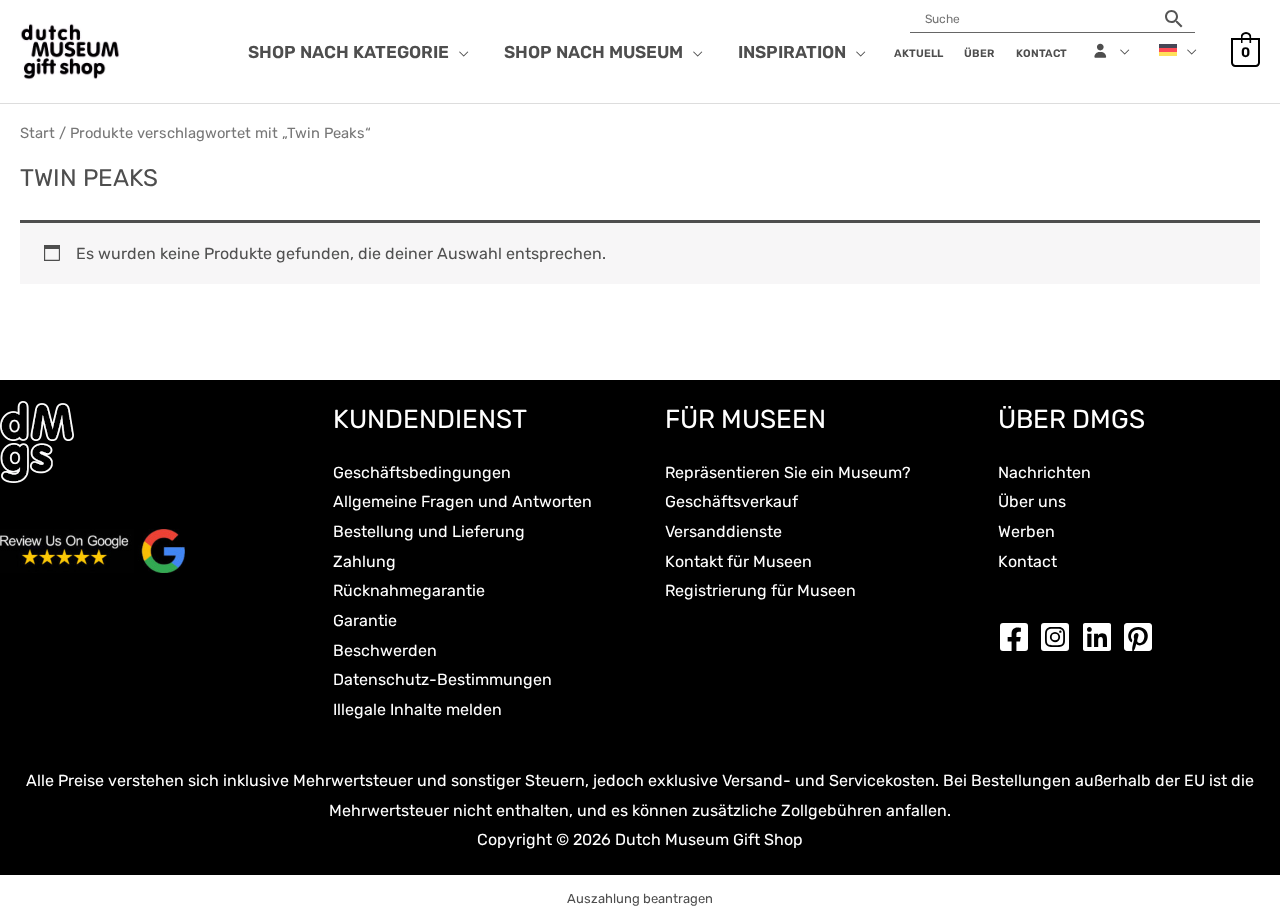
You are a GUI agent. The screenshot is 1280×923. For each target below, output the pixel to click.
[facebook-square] (1019, 637)
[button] (459, 52)
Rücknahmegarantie (409, 590)
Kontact (1027, 561)
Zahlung (364, 561)
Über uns (1032, 501)
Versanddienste (723, 531)
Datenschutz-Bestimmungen (442, 679)
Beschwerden (385, 650)
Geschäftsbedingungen (422, 472)
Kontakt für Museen (738, 561)
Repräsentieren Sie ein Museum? (788, 472)
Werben (1026, 531)
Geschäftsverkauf (731, 501)
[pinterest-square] (1143, 637)
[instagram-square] (1060, 637)
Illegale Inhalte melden (417, 709)
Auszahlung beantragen (640, 898)
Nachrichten (1044, 472)
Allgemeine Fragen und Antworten (462, 501)
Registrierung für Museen (760, 590)
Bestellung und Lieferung (429, 531)
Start (37, 133)
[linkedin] (1102, 637)
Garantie (365, 620)
